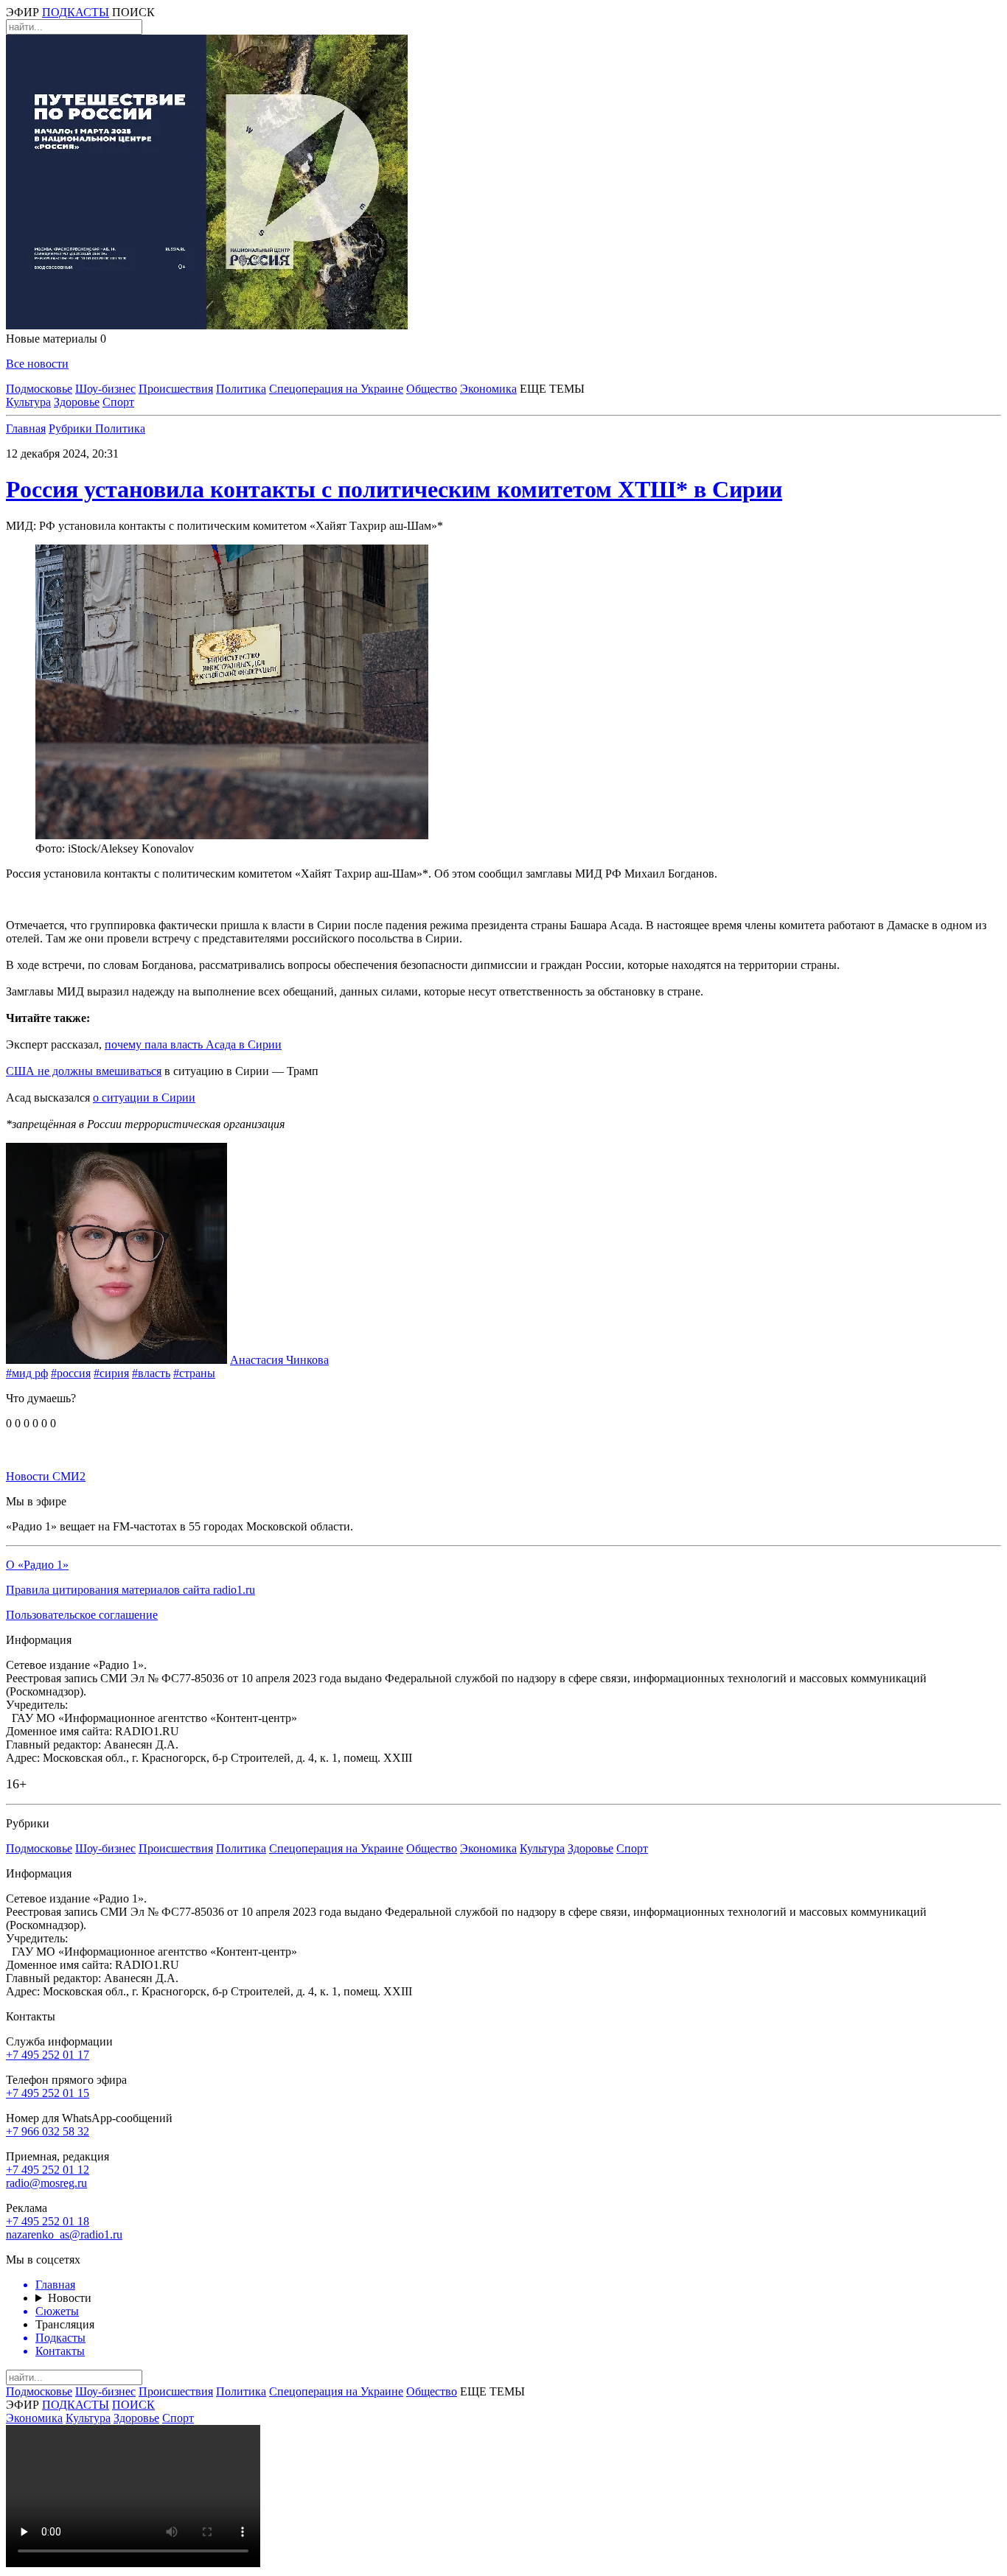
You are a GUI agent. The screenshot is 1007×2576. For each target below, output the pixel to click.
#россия (71, 1373)
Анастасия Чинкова (279, 1360)
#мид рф (27, 1373)
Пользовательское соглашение (82, 1615)
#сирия (111, 1373)
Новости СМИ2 (46, 1476)
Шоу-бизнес (105, 389)
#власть (151, 1373)
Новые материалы (56, 339)
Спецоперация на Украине (336, 389)
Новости (70, 2298)
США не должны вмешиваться (84, 1071)
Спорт (118, 402)
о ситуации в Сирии (144, 1098)
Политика (241, 389)
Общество (432, 389)
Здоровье (77, 402)
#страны (194, 1373)
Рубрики (72, 428)
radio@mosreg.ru (46, 2183)
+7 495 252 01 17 (48, 2055)
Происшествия (176, 389)
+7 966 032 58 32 (48, 2131)
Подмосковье (39, 389)
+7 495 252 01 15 (48, 2093)
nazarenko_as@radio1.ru (64, 2234)
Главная (26, 428)
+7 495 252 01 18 (48, 2221)
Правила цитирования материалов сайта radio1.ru (130, 1590)
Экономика (488, 389)
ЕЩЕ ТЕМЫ (552, 389)
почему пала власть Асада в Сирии (193, 1044)
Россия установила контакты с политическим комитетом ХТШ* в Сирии (394, 489)
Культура (28, 402)
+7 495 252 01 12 (48, 2170)
